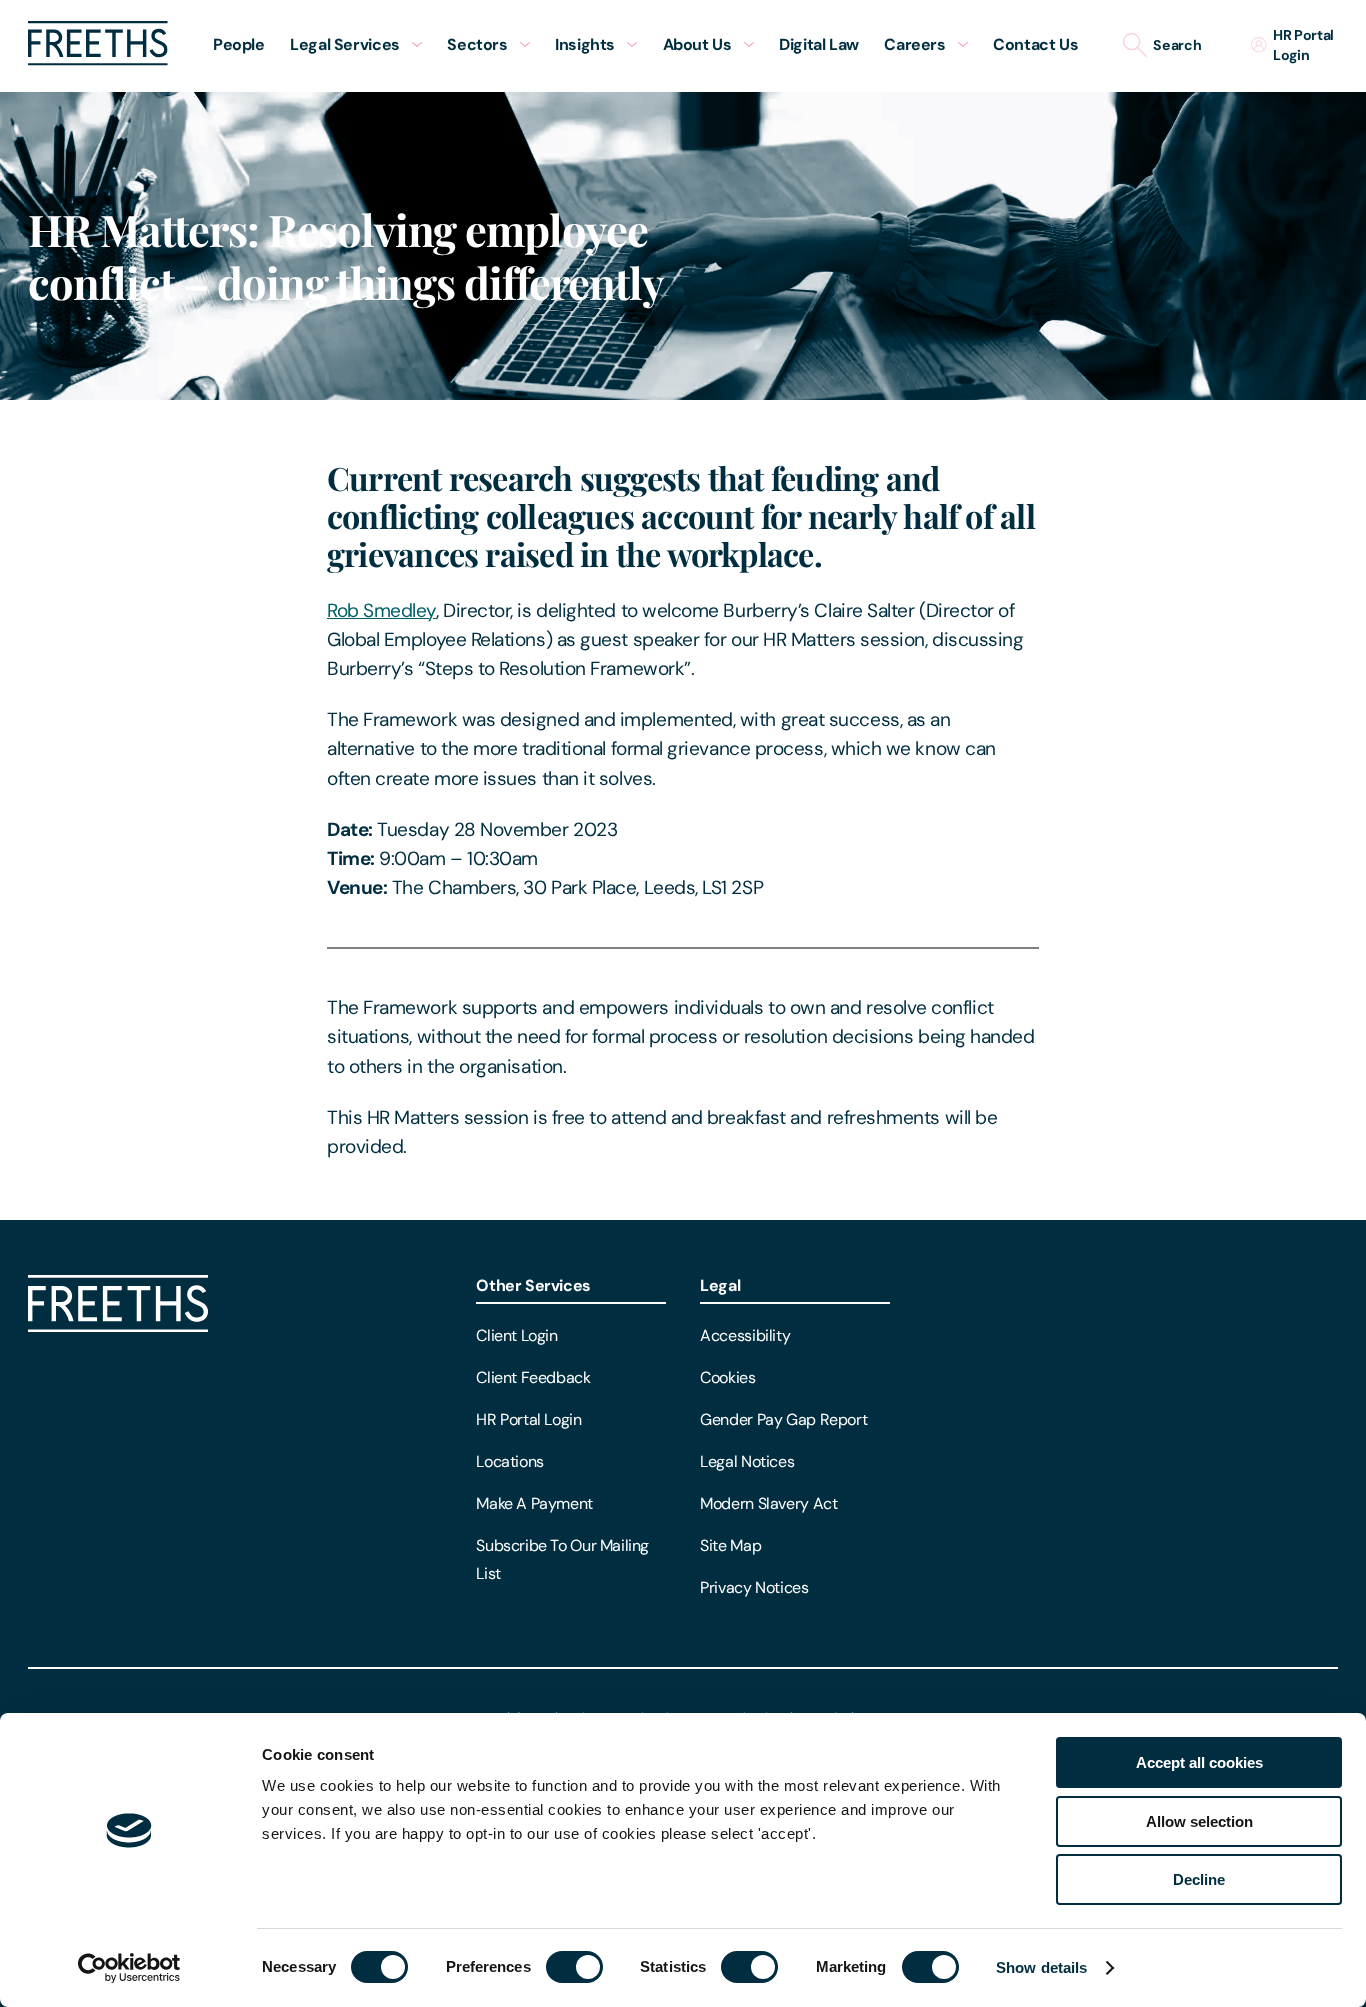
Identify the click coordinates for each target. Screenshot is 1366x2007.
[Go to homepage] (98, 60)
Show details (1041, 1967)
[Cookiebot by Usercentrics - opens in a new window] (129, 1968)
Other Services (533, 1285)
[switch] (574, 1967)
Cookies (727, 1377)
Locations (510, 1461)
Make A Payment (534, 1503)
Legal (720, 1285)
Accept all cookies (1199, 1762)
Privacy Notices (754, 1587)
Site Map (730, 1545)
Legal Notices (747, 1461)
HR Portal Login (528, 1419)
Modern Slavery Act (768, 1503)
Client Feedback (533, 1377)
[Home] (118, 1326)
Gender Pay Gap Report (783, 1419)
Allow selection (1199, 1821)
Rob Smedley (381, 610)
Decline (1199, 1879)
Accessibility (745, 1335)
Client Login (516, 1335)
